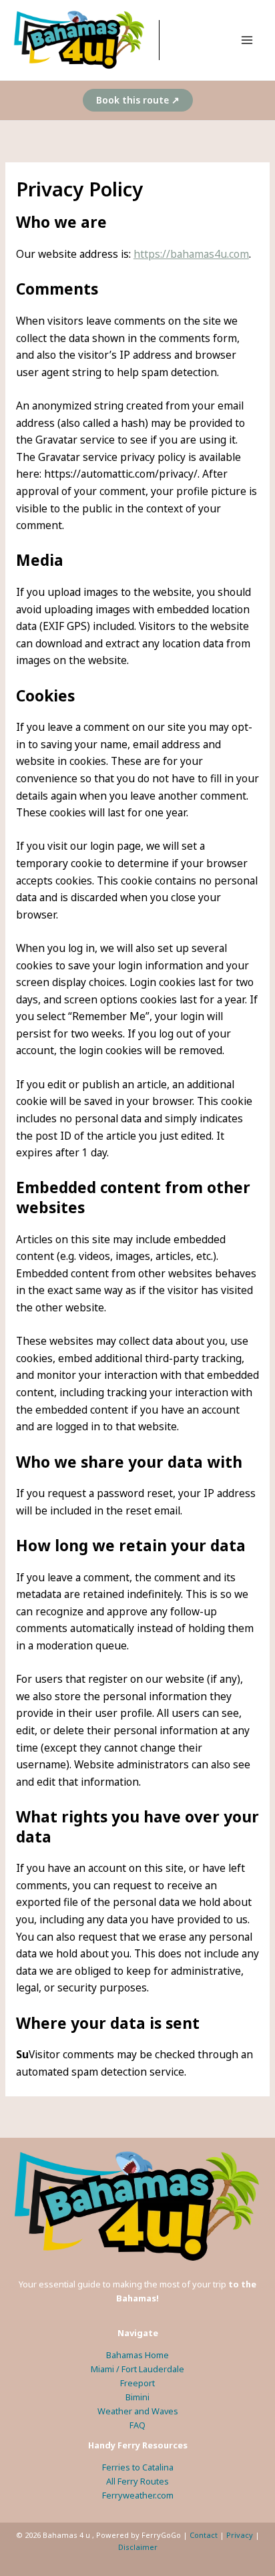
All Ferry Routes (137, 2481)
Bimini (137, 2397)
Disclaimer (138, 2547)
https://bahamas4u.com (191, 254)
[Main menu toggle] (247, 40)
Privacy (240, 2535)
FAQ (137, 2425)
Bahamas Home (137, 2355)
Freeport (137, 2383)
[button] (138, 100)
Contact (204, 2535)
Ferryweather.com (138, 2495)
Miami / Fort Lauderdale (137, 2369)
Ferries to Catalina (138, 2467)
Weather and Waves (138, 2411)
